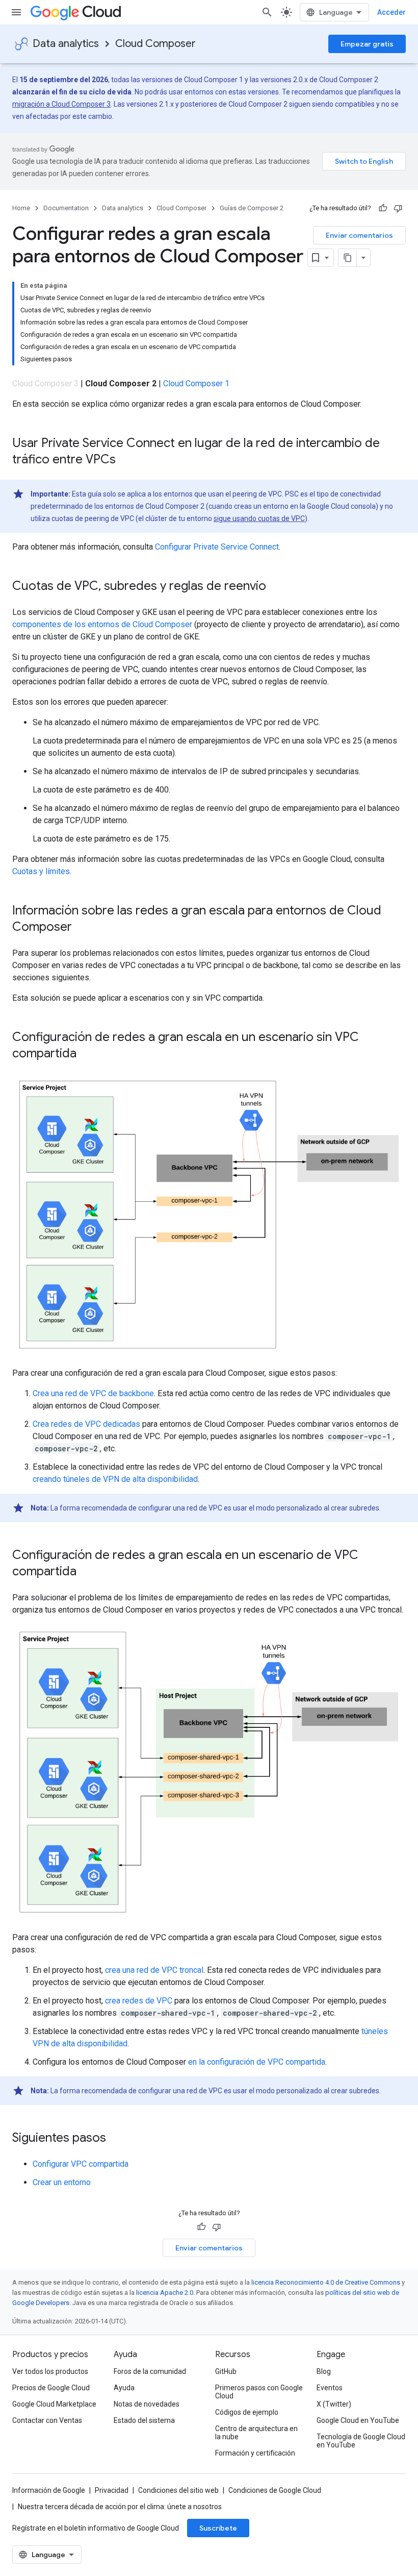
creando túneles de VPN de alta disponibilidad (115, 1479)
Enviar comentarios (359, 235)
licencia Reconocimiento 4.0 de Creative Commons (326, 2282)
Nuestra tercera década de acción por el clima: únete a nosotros (120, 2507)
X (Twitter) (334, 2404)
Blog (324, 2371)
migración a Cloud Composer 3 (61, 104)
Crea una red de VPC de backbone (93, 1393)
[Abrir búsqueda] (267, 12)
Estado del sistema (144, 2420)
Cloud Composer (155, 44)
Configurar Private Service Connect (217, 547)
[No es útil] (398, 208)
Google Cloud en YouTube (358, 2420)
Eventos (330, 2388)
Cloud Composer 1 (196, 383)
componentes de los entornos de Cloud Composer (102, 624)
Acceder (391, 12)
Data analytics (66, 44)
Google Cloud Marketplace (54, 2404)
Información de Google (49, 2490)
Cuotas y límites (41, 871)
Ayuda (124, 2388)
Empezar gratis (367, 44)
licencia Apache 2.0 (165, 2293)
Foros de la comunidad (150, 2371)
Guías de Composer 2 (252, 208)
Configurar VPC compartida (81, 2164)
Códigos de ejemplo (247, 2412)
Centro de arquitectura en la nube (256, 2433)
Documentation (66, 208)
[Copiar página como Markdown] (348, 258)
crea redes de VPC (139, 2001)
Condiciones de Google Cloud (275, 2490)
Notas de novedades (147, 2404)
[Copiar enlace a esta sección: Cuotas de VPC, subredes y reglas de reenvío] (276, 587)
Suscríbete (218, 2528)
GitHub (226, 2371)
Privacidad (112, 2490)
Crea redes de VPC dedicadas (86, 1424)
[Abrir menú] (16, 12)
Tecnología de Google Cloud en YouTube (361, 2441)
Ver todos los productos (50, 2371)
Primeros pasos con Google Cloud (259, 2392)
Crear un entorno (62, 2182)
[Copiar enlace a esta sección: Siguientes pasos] (116, 2139)
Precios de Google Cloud (51, 2388)
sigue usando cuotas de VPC (259, 518)
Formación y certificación (255, 2453)
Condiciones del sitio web (178, 2490)
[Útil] (383, 208)
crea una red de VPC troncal (154, 1970)
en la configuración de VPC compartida (257, 2062)
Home (21, 208)
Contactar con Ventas (47, 2420)
